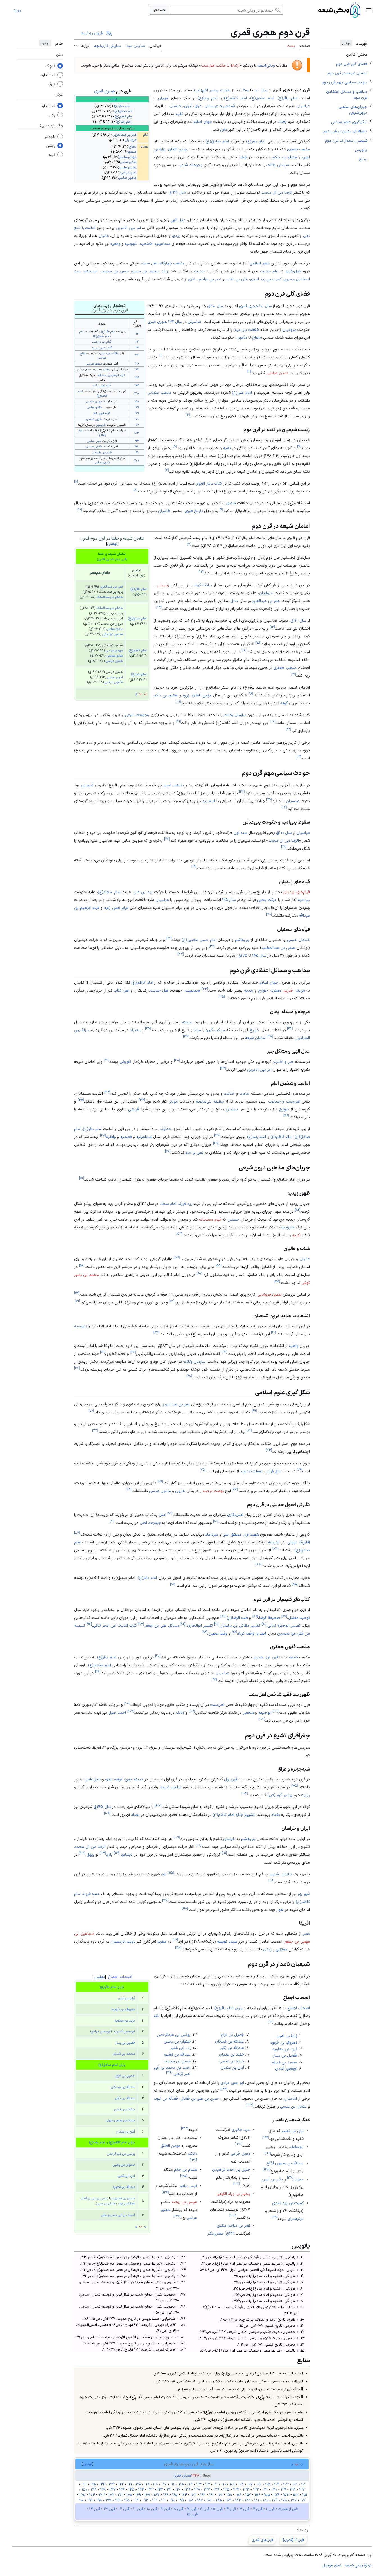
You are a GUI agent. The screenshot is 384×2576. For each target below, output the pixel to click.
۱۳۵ (184, 2176)
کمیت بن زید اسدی (266, 279)
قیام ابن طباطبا (102, 452)
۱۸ (251, 693)
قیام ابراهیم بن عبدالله (111, 375)
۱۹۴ (136, 2500)
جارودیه (288, 1227)
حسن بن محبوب (115, 271)
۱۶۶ (166, 2495)
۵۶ (82, 1265)
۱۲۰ (178, 1947)
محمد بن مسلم (145, 271)
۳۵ (222, 996)
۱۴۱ (169, 2489)
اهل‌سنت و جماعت (284, 1101)
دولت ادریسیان (123, 1941)
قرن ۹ (165, 2509)
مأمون (242, 337)
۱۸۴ (228, 2500)
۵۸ (277, 1281)
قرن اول (231, 1779)
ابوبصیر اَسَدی (125, 2031)
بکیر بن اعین (272, 2179)
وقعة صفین (218, 1633)
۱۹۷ (109, 2500)
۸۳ (275, 1549)
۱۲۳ (224, 2089)
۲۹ (194, 867)
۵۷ (200, 1273)
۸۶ (173, 1584)
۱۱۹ (175, 1940)
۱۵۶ (257, 2495)
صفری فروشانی (269, 1294)
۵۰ (168, 1151)
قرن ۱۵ (192, 2514)
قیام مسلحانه (210, 1219)
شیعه (293, 1657)
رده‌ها (303, 2530)
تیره (52, 155)
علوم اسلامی (260, 263)
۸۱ (112, 1521)
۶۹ (254, 1410)
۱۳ (159, 607)
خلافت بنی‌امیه (247, 329)
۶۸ (189, 1376)
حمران (299, 2179)
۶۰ (172, 1301)
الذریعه (274, 1542)
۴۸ (103, 1135)
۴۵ (81, 1100)
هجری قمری (105, 91)
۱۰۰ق (234, 601)
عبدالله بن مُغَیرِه (124, 2187)
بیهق (91, 1854)
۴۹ (216, 1143)
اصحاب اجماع (120, 1976)
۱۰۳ (131, 1711)
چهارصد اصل (150, 1522)
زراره (165, 271)
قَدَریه (288, 990)
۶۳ (156, 1333)
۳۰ (269, 914)
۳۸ (270, 1036)
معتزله (276, 990)
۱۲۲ (137, 341)
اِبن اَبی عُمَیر (126, 2176)
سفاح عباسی (115, 629)
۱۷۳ (102, 2495)
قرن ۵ (218, 2509)
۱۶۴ (184, 2495)
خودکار (50, 137)
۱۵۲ (296, 2495)
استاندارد (48, 75)
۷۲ (95, 1430)
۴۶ (286, 1116)
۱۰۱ (275, 1711)
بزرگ (51, 84)
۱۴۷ (113, 2489)
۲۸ (284, 847)
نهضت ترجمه (213, 1491)
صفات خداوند (251, 1471)
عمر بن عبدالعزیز (125, 135)
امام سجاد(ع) (109, 892)
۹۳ (141, 1624)
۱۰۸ (107, 1813)
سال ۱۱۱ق (298, 620)
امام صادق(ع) (124, 111)
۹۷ (158, 1655)
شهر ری (304, 1894)
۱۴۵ (137, 377)
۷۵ (203, 1469)
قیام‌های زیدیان (297, 892)
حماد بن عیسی (232, 2061)
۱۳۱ (236, 2184)
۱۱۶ (271, 1880)
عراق (198, 106)
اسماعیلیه (162, 243)
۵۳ (179, 1233)
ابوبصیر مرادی (101, 2031)
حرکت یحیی (267, 900)
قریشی (134, 1109)
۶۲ (274, 1333)
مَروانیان (131, 140)
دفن (224, 129)
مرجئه (187, 1022)
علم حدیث (269, 271)
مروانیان (289, 329)
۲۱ (179, 721)
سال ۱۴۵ (259, 955)
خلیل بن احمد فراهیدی (231, 2169)
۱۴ (272, 627)
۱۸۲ (248, 2500)
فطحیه (126, 1137)
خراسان (175, 106)
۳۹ (186, 1036)
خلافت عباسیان (110, 353)
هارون (180, 1491)
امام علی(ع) (242, 392)
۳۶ (290, 1028)
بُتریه (296, 1235)
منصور (132, 151)
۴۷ (217, 1135)
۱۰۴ (262, 1719)
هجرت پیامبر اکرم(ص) (212, 90)
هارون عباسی (128, 167)
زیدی (176, 236)
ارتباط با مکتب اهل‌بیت (220, 65)
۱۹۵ (127, 2500)
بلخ (110, 1854)
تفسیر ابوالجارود (200, 1625)
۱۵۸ (137, 401)
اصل (162, 1515)
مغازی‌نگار (215, 2233)
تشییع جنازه (245, 1814)
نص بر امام (194, 1152)
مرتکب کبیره (215, 1030)
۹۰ (264, 1624)
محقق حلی (232, 1534)
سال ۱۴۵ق (102, 1807)
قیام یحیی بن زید (102, 347)
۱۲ (201, 571)
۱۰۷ (158, 1805)
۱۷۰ (137, 419)
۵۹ (77, 1293)
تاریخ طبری (194, 511)
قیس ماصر (188, 2186)
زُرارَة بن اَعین (127, 1998)
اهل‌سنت (217, 1704)
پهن (52, 115)
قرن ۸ (179, 2509)
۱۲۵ (137, 347)
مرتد (197, 1030)
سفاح (133, 146)
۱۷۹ (275, 2500)
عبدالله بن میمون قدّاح (285, 2163)
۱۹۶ (118, 2500)
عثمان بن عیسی (106, 2203)
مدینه (139, 1779)
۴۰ (177, 1060)
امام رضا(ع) (124, 121)
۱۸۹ (181, 2500)
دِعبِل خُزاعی (240, 2153)
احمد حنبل (117, 1712)
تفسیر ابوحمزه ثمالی (284, 1625)
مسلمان (232, 1109)
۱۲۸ (290, 2177)
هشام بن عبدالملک (110, 597)
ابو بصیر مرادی (232, 2082)
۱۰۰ (127, 1703)
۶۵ (133, 1352)
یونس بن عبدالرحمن (121, 2154)
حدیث (199, 271)
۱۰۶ (245, 1793)
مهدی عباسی (128, 157)
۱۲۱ (270, 2022)
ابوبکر (173, 1101)
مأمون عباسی (127, 178)
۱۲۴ (250, 2105)
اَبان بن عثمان (126, 2131)
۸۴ (258, 1564)
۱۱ (189, 544)
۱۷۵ (83, 2495)
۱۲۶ (268, 2153)
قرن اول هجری (266, 1657)
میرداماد (212, 1534)
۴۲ (223, 1068)
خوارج (263, 990)
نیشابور (127, 1854)
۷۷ (235, 1489)
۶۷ (77, 1368)
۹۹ (215, 1679)
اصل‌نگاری (293, 271)
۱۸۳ (137, 433)
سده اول (240, 832)
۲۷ (167, 839)
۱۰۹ (177, 1837)
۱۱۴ (137, 334)
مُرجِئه (300, 990)
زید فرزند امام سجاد (176, 1203)
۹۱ (216, 1624)
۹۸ (98, 1671)
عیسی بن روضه (184, 2202)
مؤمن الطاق (178, 149)
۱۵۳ (286, 2495)
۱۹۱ (163, 2500)
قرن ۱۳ (109, 2509)
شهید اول (251, 1534)
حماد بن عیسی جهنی (120, 2120)
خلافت (229, 1093)
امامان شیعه (255, 1038)
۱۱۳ (103, 1853)
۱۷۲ (137, 425)
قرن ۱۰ (152, 2509)
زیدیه (249, 990)
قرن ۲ (258, 2509)
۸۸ (255, 1616)
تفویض (125, 1061)
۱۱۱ (224, 1853)
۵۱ (81, 1178)
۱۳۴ (193, 2160)
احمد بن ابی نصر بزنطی (118, 2215)
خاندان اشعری (281, 1874)
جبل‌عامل (93, 1779)
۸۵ (295, 1584)
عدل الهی (178, 220)
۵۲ (298, 1210)
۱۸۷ (200, 2500)
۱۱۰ (198, 1845)
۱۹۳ (137, 441)
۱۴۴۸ (195, 2475)
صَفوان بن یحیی (124, 2165)
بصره (109, 1779)
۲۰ (273, 721)
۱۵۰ (84, 2489)
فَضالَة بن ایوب (127, 2203)
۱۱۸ (185, 1908)
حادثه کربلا (203, 585)
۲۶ (284, 807)
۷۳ (269, 1450)
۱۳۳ (185, 2128)
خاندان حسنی (298, 940)
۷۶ (160, 1481)
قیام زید (209, 801)
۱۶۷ (157, 2495)
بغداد (144, 146)
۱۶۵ (175, 2495)
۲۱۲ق (230, 2233)
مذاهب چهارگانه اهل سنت (163, 263)
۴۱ (107, 1060)
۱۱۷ (165, 1900)
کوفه (243, 157)
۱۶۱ (212, 2495)
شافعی (248, 1712)
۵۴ (177, 1257)
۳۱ (169, 938)
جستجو (159, 10)
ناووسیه (131, 243)
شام (146, 135)
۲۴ (242, 791)
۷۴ (300, 1469)
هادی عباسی (128, 162)
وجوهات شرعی (190, 165)
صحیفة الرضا (270, 1617)
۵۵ (218, 1265)
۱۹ (179, 701)
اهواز (280, 1909)
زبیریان (163, 585)
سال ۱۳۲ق (177, 192)
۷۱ (249, 1430)
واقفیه (115, 243)
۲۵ (269, 799)
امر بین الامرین (128, 228)
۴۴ (142, 1100)
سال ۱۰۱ (261, 90)
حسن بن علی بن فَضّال (94, 2198)
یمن (128, 1779)
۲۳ (299, 756)
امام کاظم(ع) (123, 116)
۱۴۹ (94, 2489)
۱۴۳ (151, 2489)
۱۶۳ (194, 2495)
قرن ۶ (205, 2509)
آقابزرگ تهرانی (299, 1542)
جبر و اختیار (284, 1061)
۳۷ (148, 1028)
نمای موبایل (332, 2565)
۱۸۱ (257, 2500)
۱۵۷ (248, 2495)
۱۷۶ (303, 2500)
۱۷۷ (294, 2500)
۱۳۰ (238, 2144)
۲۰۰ (246, 90)
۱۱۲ (117, 1853)
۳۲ (212, 946)
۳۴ (205, 989)
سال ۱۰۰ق (284, 832)
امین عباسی (128, 172)
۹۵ (234, 1632)
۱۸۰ (266, 2500)
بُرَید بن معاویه (125, 2020)
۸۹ (223, 1616)
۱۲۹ (275, 2217)
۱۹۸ (137, 446)
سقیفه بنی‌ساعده (210, 1101)
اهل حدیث (159, 990)
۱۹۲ (155, 2500)
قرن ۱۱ (138, 2509)
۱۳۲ (137, 355)
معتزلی (282, 1949)
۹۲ (183, 1624)
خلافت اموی (173, 785)
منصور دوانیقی (113, 634)
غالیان (104, 236)
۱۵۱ (305, 2495)
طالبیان (164, 511)
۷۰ (91, 1410)
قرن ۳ (244, 2509)
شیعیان (87, 785)
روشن (50, 146)
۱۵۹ (229, 2495)
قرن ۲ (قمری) (293, 2539)
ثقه (157, 2016)
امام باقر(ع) (122, 106)
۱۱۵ (171, 1872)
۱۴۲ (137, 369)
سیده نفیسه (227, 1941)
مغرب (162, 1941)
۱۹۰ (172, 2500)
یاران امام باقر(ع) (229, 2008)
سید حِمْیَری (241, 2129)
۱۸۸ (190, 2500)
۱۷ (294, 674)
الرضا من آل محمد (277, 192)
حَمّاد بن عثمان (125, 2109)
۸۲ (77, 1533)
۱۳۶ (137, 363)
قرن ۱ (270, 2509)
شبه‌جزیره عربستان (220, 106)
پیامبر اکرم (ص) (280, 1795)
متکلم (192, 2153)
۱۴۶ (122, 2489)
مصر (306, 1933)
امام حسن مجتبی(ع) (199, 940)
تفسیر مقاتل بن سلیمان (240, 1625)
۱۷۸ (284, 2500)
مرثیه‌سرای (295, 2219)
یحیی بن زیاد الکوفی (233, 2194)
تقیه (179, 114)
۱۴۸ (137, 393)
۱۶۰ (220, 2495)
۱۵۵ (267, 2495)
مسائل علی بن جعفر (162, 1625)
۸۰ (216, 1521)
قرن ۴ (231, 2509)
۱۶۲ (203, 2495)
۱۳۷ (177, 2216)
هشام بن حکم (285, 157)
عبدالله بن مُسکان (123, 2087)
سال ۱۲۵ (229, 900)
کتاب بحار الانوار (209, 483)
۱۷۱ (120, 2495)
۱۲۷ (266, 2169)
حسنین (233, 1219)
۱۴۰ (178, 2489)
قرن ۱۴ (95, 2509)
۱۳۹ (187, 2489)
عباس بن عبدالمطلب (278, 947)
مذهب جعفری (298, 149)
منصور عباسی (94, 363)
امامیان (291, 2098)
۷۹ (170, 1513)
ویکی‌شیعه (266, 65)
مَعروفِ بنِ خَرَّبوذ (123, 2009)
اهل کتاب (122, 990)
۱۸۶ (209, 2500)
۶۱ (78, 1301)
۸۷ (284, 1616)
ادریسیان (101, 425)
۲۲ (288, 729)
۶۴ (224, 1352)
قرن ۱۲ (124, 2509)
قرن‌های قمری (262, 2539)
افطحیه (146, 243)
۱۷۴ (92, 2495)
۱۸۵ (219, 2500)
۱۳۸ (197, 2489)
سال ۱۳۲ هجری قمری (165, 322)
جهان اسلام (203, 121)
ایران (188, 106)
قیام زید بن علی (102, 341)
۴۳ (107, 1092)
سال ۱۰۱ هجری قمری (255, 306)
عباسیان (303, 106)
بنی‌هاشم (242, 940)
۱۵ (258, 642)
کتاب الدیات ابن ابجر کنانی (115, 1625)
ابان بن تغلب (237, 279)
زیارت (305, 1795)
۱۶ (244, 650)
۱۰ (80, 509)
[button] (369, 10)
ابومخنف (91, 271)
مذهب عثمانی (159, 392)
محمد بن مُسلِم (124, 2054)
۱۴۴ (141, 2489)
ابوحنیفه (265, 1712)
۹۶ (205, 1632)
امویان (163, 98)
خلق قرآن (274, 1471)
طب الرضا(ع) (237, 1617)
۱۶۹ (137, 407)
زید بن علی (143, 892)
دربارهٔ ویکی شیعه (358, 2565)
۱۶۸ (147, 2495)
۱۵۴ (276, 2495)
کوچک (50, 66)
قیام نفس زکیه (102, 385)
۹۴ (89, 1624)
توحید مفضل (299, 1617)
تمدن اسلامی (277, 373)
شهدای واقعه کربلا (252, 1633)
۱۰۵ (294, 1786)
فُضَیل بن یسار (125, 2043)
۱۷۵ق (242, 955)
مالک (180, 1712)
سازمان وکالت (278, 165)
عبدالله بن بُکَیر (125, 2098)
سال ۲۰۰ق (215, 306)
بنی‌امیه (304, 900)
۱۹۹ (137, 452)
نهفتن (346, 43)
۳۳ (180, 954)
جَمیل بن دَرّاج (125, 2076)
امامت (112, 99)
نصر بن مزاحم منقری (205, 279)
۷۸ (128, 1489)
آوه (164, 1874)
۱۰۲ (192, 1711)
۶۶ (103, 1352)
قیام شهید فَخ (102, 413)
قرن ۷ (192, 2509)
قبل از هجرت (288, 2509)
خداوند (165, 1129)
